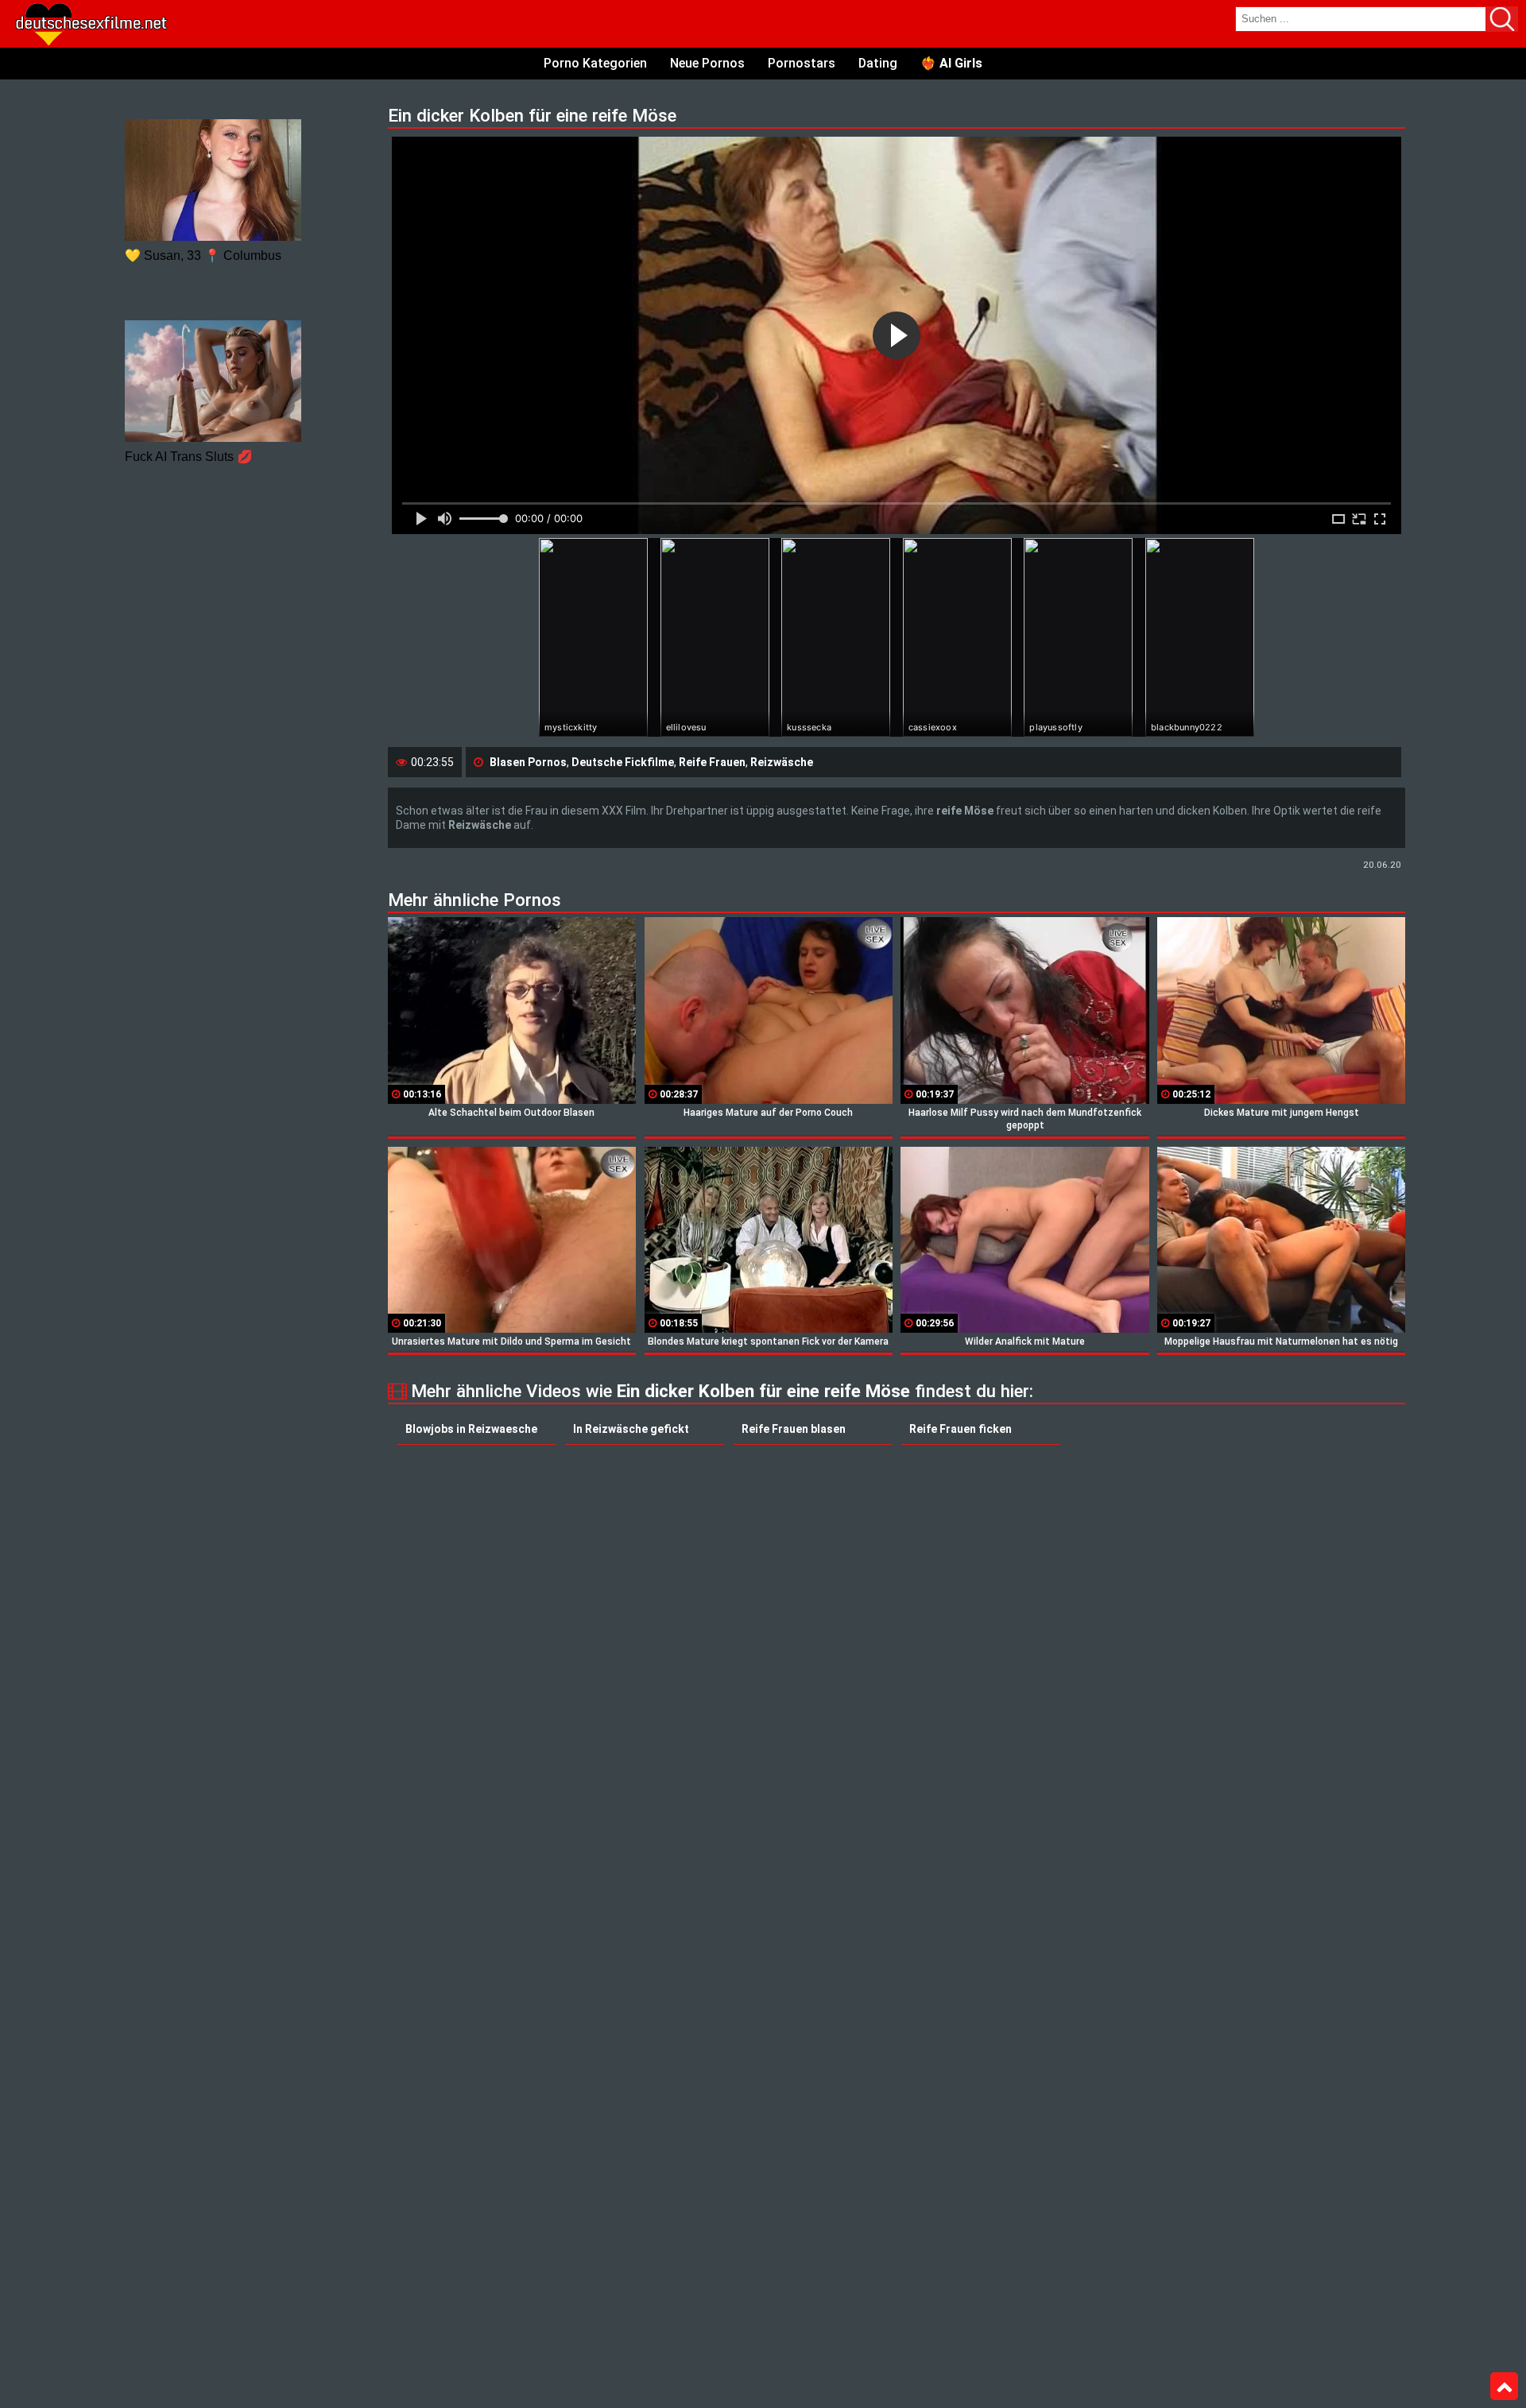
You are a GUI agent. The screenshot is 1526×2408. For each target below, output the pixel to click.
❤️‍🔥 (951, 63)
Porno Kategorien (595, 63)
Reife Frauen (712, 762)
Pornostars (802, 63)
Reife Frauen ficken (961, 1429)
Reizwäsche (782, 762)
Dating (878, 63)
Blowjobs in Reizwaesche (471, 1429)
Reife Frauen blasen (794, 1429)
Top (1504, 2387)
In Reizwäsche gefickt (631, 1429)
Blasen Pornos (528, 762)
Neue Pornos (707, 63)
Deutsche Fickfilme (623, 762)
